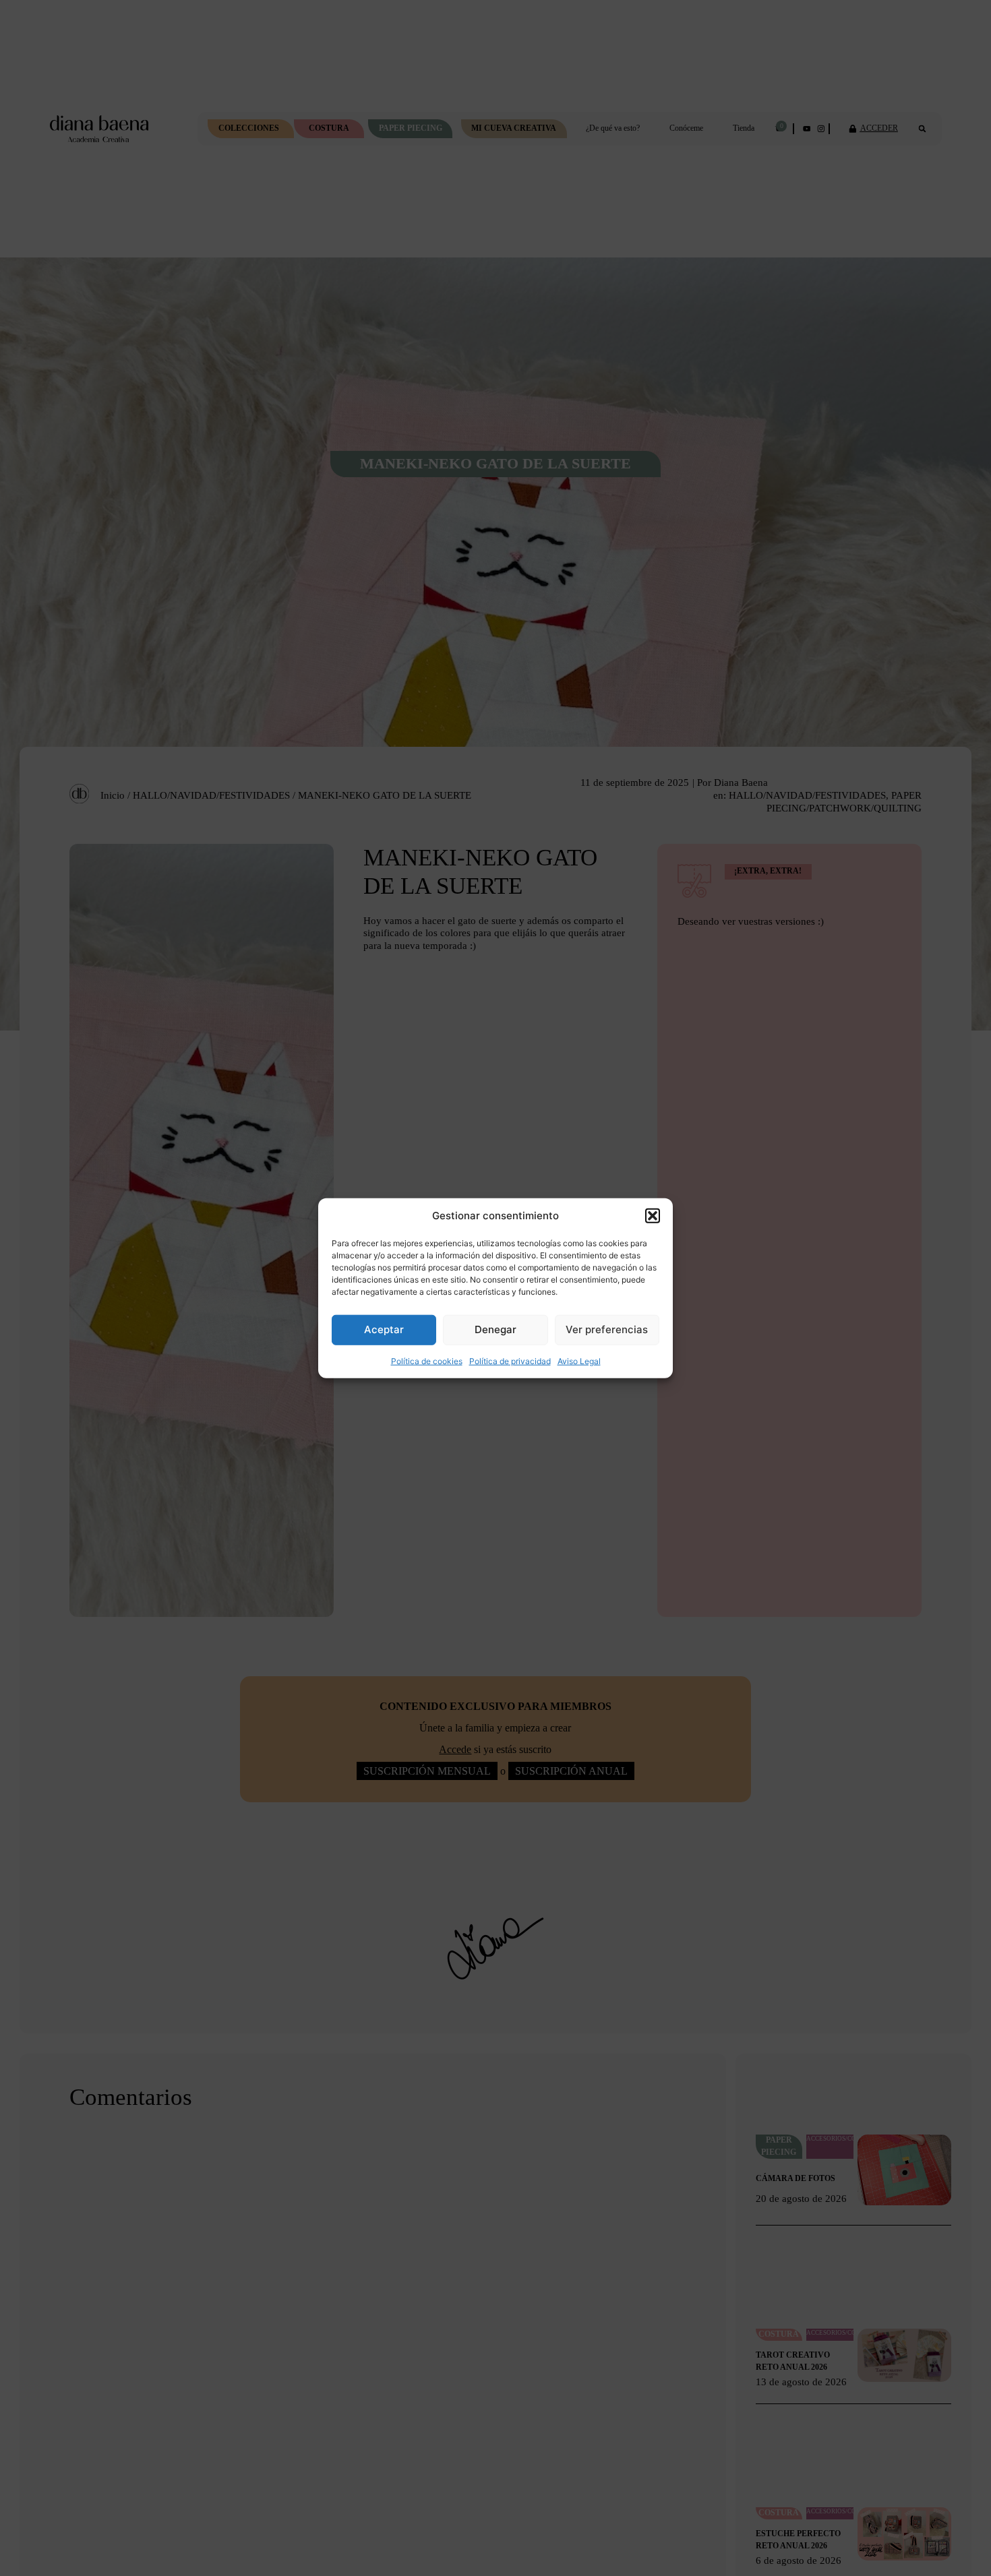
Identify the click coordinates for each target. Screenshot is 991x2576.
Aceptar (384, 1329)
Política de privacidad (510, 1360)
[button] (653, 1216)
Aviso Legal (579, 1360)
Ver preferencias (607, 1329)
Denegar (495, 1329)
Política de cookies (427, 1360)
